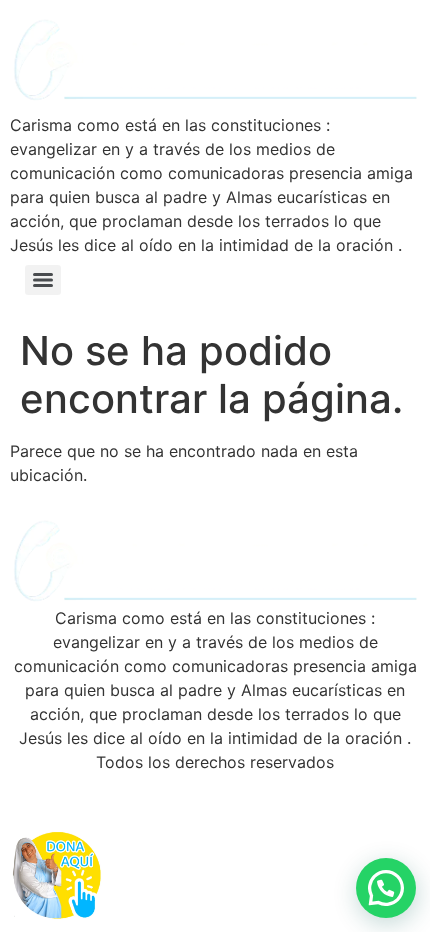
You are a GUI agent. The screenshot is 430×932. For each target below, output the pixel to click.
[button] (386, 888)
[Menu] (43, 280)
